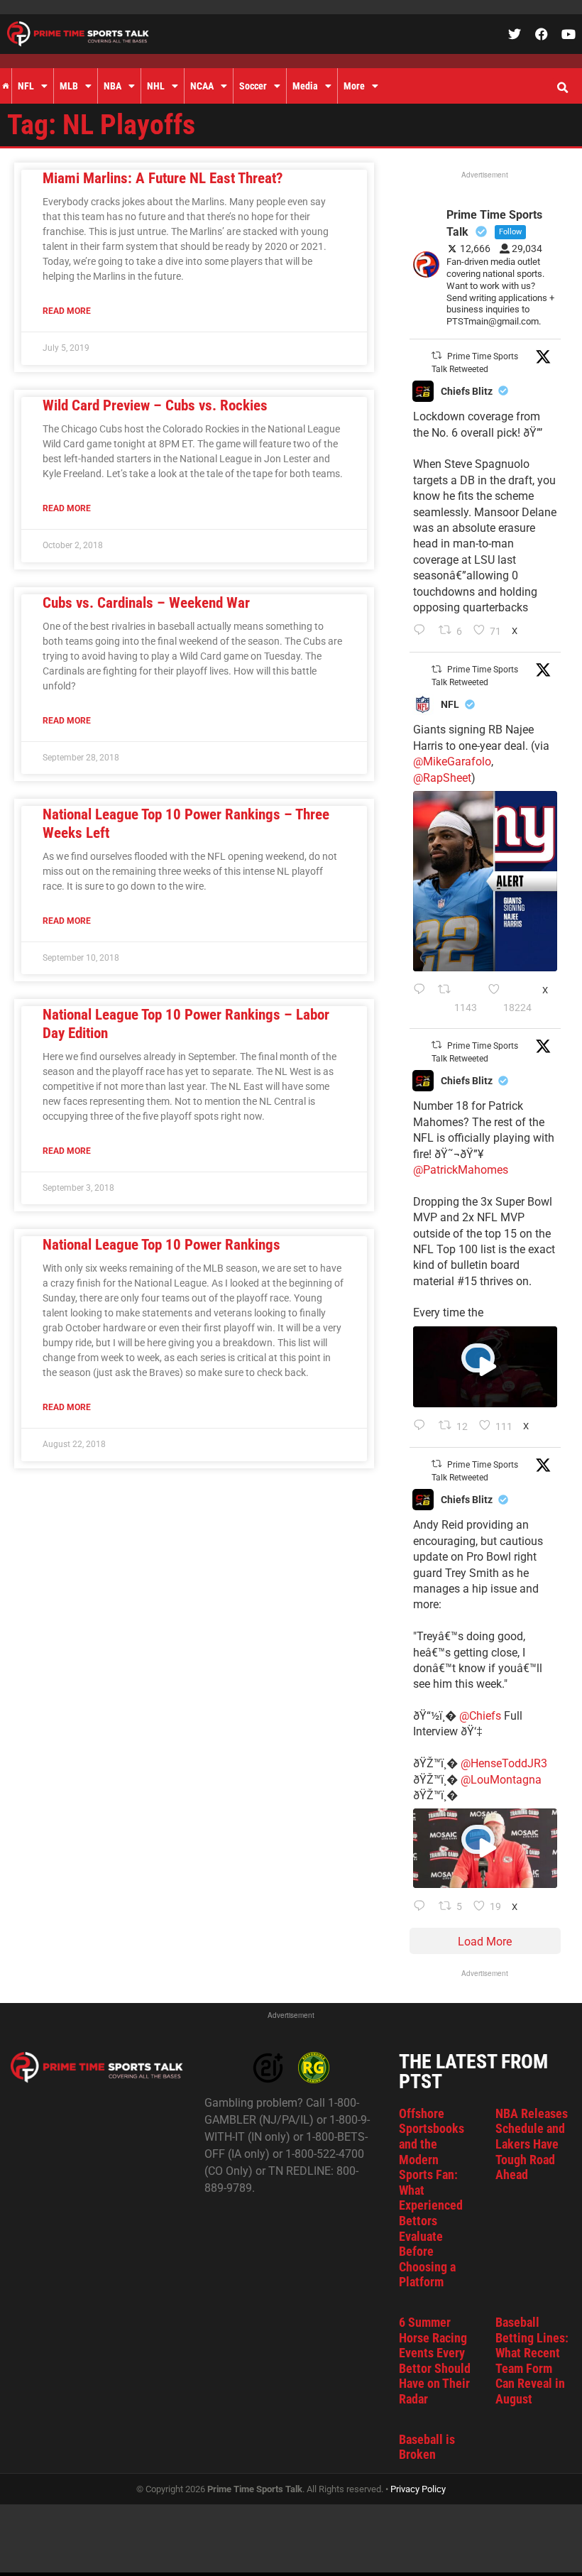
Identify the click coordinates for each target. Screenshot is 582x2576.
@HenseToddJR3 (504, 1763)
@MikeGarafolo (452, 762)
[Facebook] (542, 34)
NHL (156, 86)
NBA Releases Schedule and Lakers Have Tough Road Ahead (532, 2144)
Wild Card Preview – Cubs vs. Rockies (155, 405)
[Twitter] (515, 34)
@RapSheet (442, 778)
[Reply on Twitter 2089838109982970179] (423, 631)
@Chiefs (480, 1716)
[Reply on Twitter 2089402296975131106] (423, 1907)
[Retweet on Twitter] (436, 355)
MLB (69, 86)
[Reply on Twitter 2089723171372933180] (423, 1426)
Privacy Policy (418, 2489)
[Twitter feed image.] (485, 881)
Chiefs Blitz (467, 391)
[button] (562, 88)
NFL (26, 86)
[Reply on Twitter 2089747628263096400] (422, 999)
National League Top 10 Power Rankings (161, 1245)
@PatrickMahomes (461, 1170)
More (354, 86)
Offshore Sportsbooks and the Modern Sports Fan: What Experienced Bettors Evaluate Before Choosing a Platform (432, 2198)
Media (305, 86)
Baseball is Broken (427, 2447)
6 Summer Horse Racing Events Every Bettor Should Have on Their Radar (435, 2361)
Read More (67, 311)
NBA (112, 86)
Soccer (253, 86)
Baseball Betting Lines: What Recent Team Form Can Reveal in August (532, 2361)
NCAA (202, 86)
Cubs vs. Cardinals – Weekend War (146, 603)
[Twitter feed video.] (485, 1367)
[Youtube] (569, 34)
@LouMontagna (501, 1780)
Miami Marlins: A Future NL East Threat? (163, 178)
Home (6, 86)
